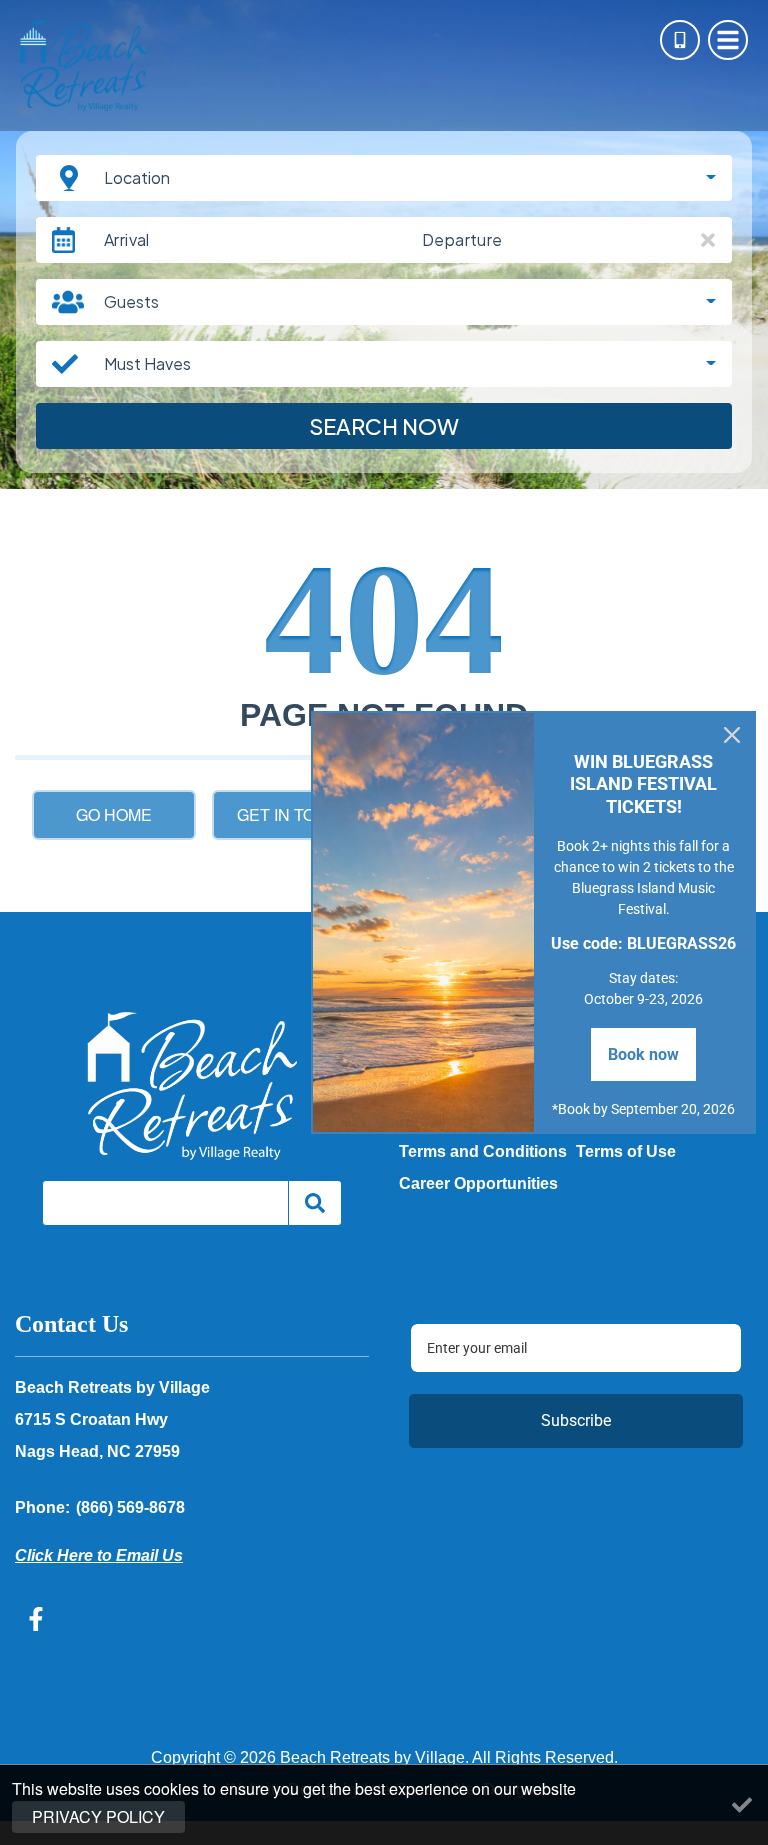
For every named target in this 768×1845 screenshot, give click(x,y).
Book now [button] (643, 1054)
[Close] (732, 735)
